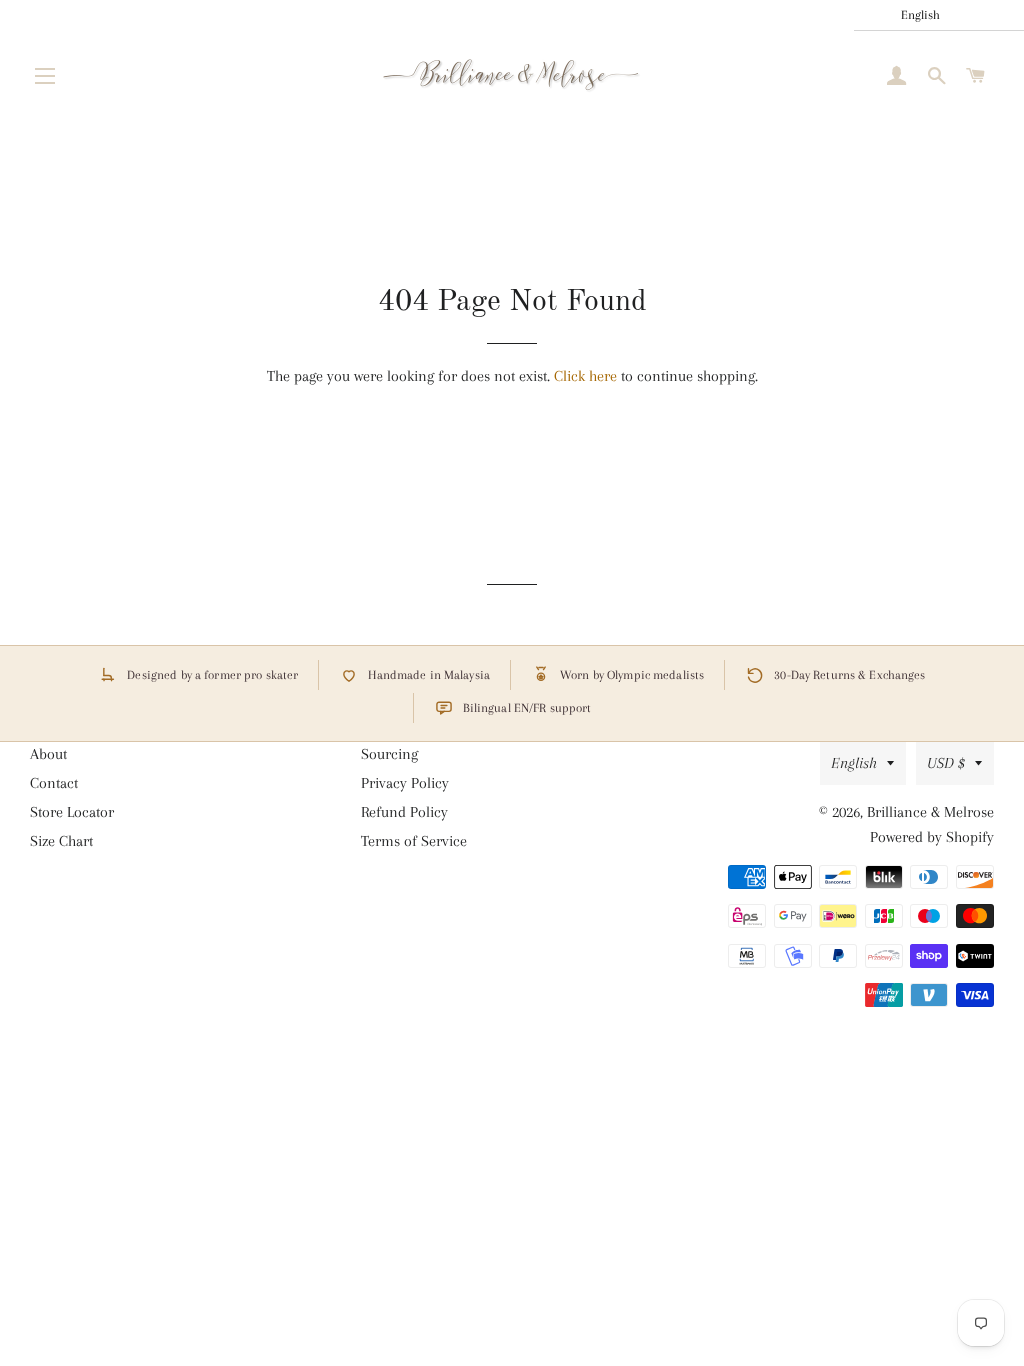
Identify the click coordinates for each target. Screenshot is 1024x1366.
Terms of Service (414, 841)
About (48, 754)
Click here (585, 376)
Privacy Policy (405, 783)
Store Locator (72, 812)
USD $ (946, 763)
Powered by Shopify (932, 837)
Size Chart (61, 841)
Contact (54, 783)
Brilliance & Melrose (930, 812)
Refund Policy (404, 812)
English (854, 763)
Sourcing (389, 754)
